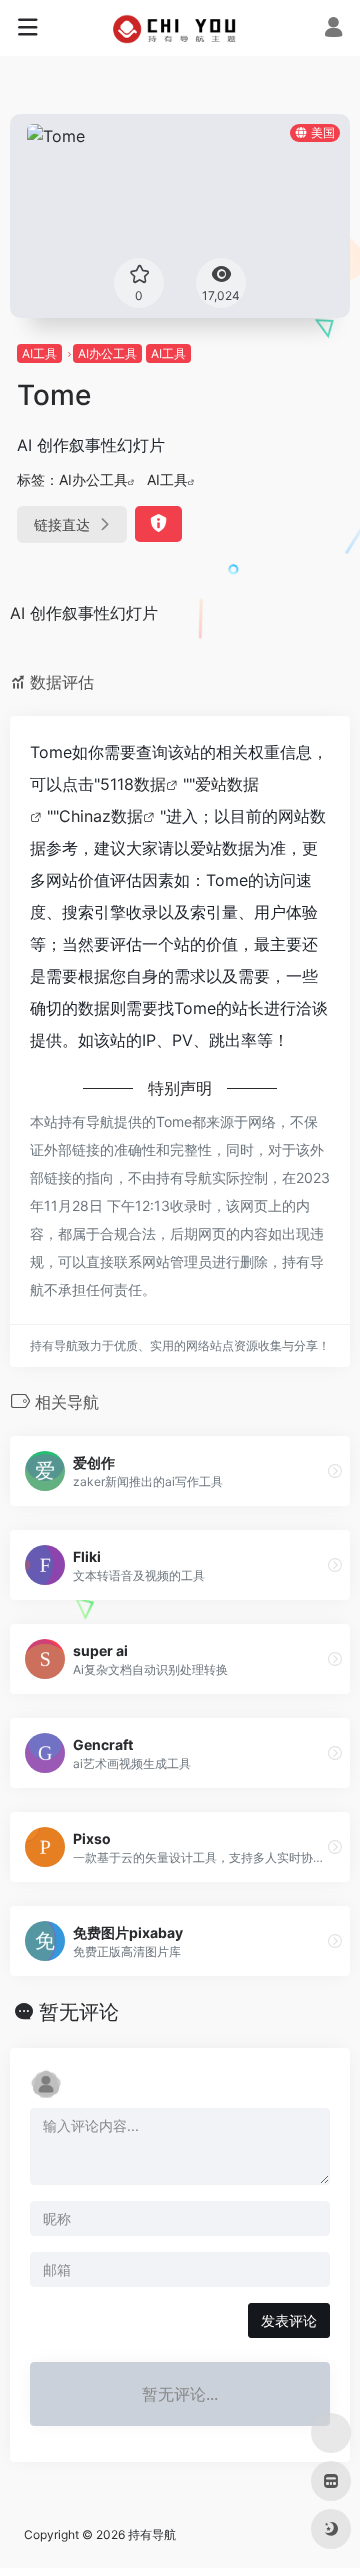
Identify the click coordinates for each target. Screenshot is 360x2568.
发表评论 (289, 2320)
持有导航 (152, 2534)
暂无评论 (79, 2012)
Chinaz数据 (101, 816)
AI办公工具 (107, 353)
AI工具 (39, 353)
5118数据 (133, 784)
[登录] (333, 29)
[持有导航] (180, 28)
